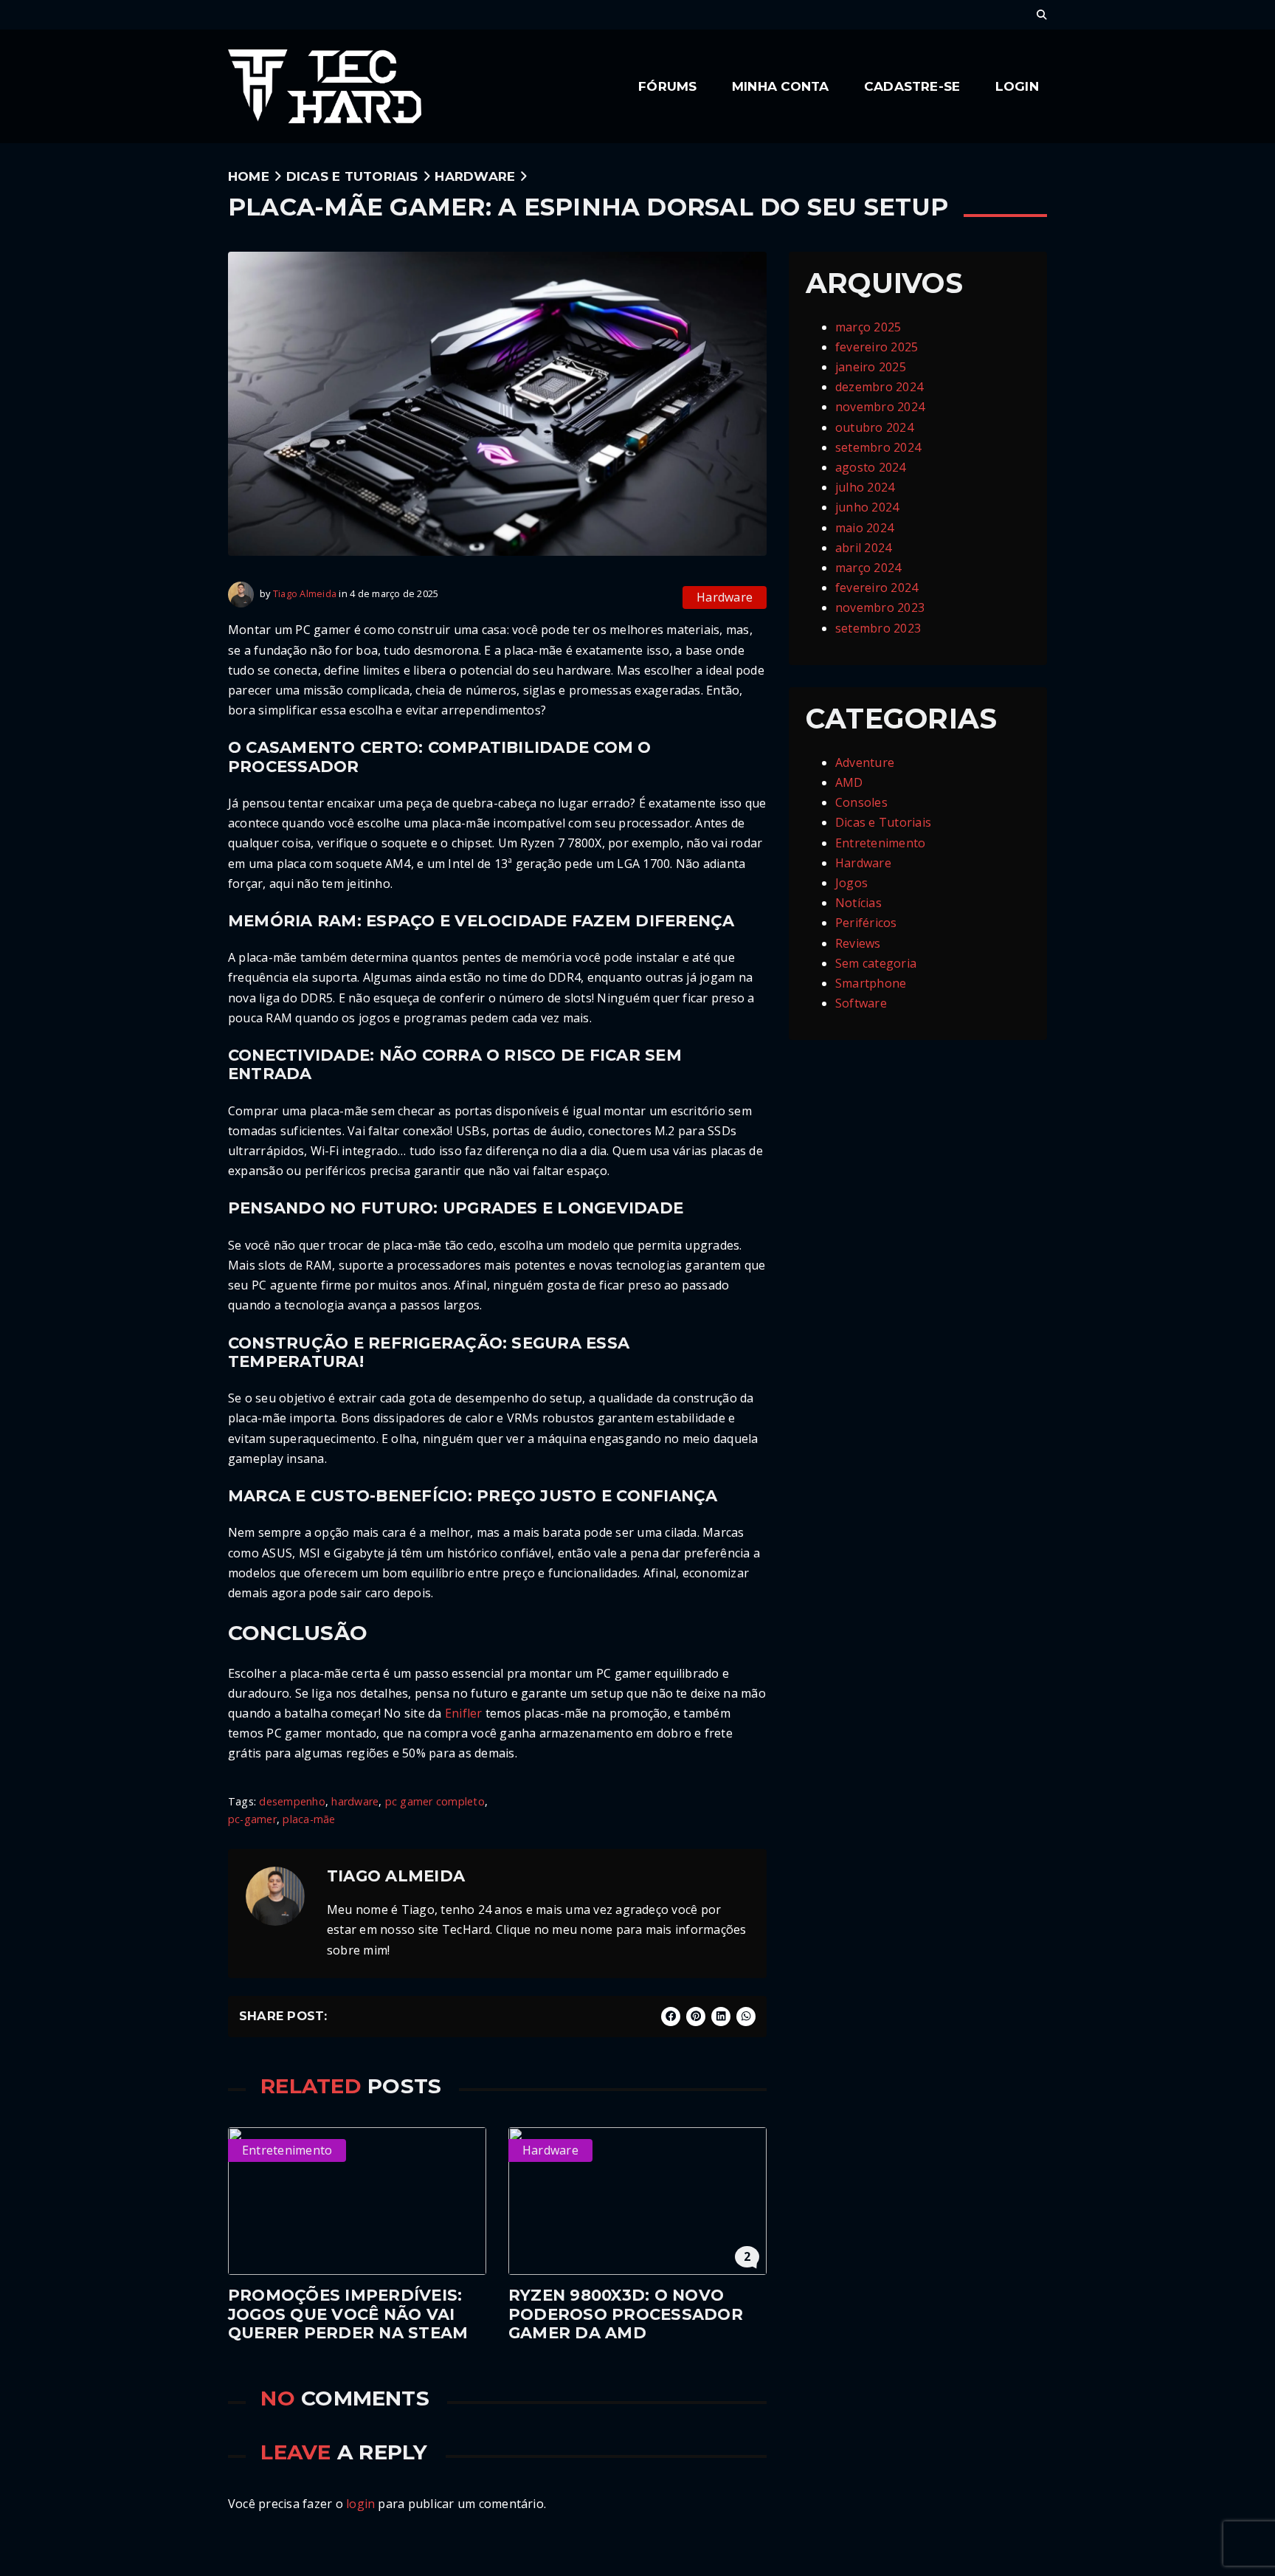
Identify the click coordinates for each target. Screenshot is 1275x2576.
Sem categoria (876, 963)
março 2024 (868, 568)
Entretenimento (880, 843)
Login (1017, 86)
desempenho (292, 1801)
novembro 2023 (880, 607)
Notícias (858, 903)
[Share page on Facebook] (671, 2017)
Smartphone (871, 983)
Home (249, 176)
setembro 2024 (878, 447)
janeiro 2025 (871, 367)
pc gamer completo (435, 1801)
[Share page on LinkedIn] (721, 2017)
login (360, 2504)
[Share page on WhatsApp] (746, 2017)
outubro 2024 (874, 427)
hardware (355, 1801)
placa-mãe (309, 1819)
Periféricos (866, 923)
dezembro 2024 (879, 387)
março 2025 (868, 327)
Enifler (464, 1713)
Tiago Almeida (305, 593)
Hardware (475, 176)
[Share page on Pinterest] (696, 2017)
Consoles (861, 802)
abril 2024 (863, 548)
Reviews (858, 943)
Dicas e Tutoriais (352, 176)
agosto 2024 (871, 467)
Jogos (851, 883)
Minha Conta (781, 86)
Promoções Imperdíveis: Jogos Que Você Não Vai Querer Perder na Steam (348, 2314)
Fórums (667, 86)
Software (861, 1003)
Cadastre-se (912, 86)
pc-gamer (252, 1819)
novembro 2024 (880, 407)
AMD (849, 782)
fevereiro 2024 (877, 588)
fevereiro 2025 (877, 347)
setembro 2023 (878, 628)
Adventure (865, 762)
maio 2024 (864, 528)
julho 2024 (865, 487)
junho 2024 (867, 507)
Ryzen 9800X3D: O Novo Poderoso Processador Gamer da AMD (626, 2314)
